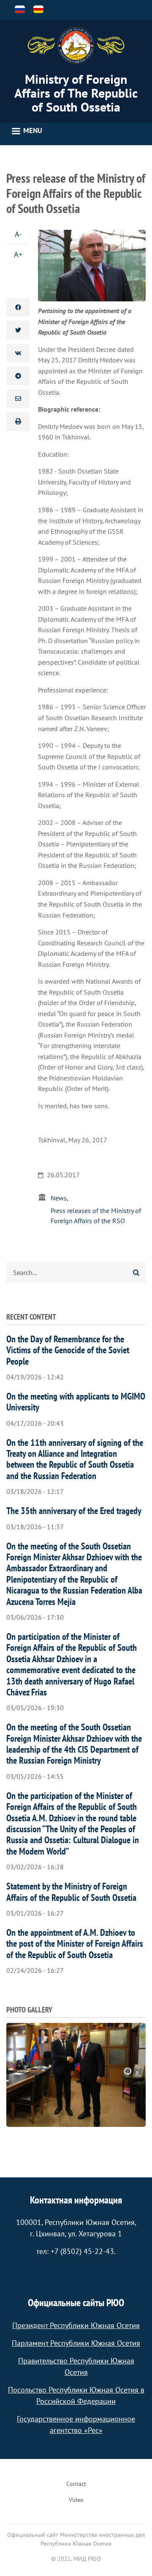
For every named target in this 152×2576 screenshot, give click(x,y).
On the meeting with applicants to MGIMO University (76, 1402)
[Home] (76, 45)
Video (76, 2500)
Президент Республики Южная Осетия (76, 2325)
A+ (18, 254)
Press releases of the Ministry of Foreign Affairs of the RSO (96, 1216)
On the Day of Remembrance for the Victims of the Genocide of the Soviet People (68, 1350)
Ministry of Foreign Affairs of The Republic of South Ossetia (76, 93)
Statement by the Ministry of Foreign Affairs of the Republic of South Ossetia (71, 1892)
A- (18, 234)
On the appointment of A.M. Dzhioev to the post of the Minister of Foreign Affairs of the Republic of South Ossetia (75, 1944)
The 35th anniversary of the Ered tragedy (74, 1511)
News (59, 1198)
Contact (76, 2484)
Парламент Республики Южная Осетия (76, 2343)
